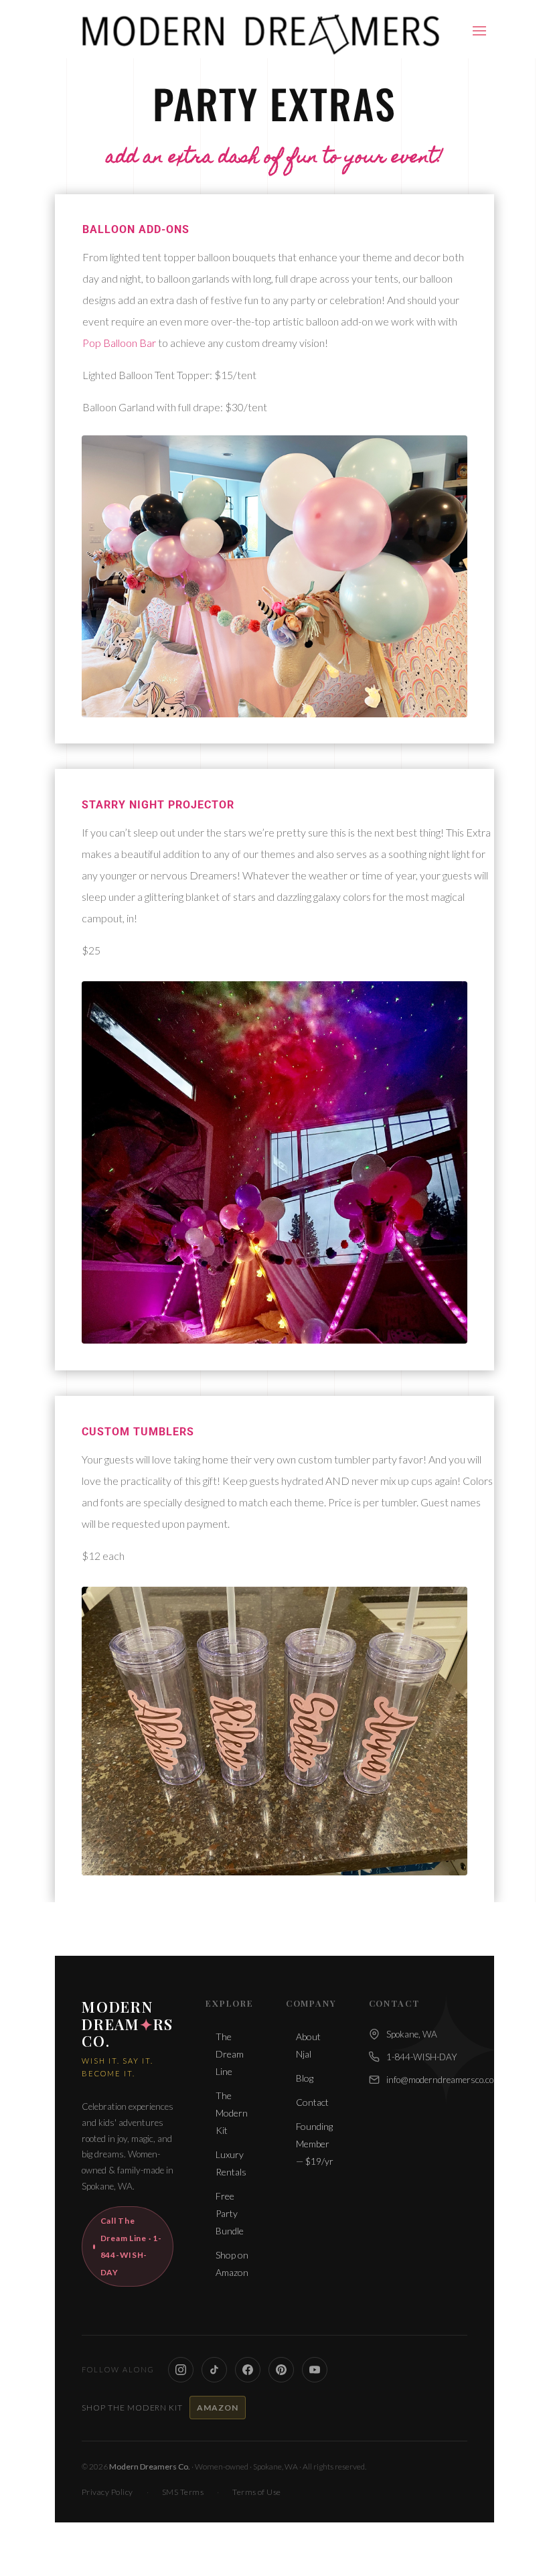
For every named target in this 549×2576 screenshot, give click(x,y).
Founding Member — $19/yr (315, 2144)
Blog (305, 2078)
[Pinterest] (281, 2370)
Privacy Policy (107, 2492)
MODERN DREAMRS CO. (128, 2024)
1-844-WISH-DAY (422, 2057)
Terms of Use (257, 2492)
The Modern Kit (232, 2113)
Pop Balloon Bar (119, 343)
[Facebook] (248, 2370)
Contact (312, 2102)
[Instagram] (181, 2370)
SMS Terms (183, 2492)
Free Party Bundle (230, 2213)
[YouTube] (315, 2370)
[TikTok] (214, 2370)
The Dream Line (230, 2054)
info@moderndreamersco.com (444, 2080)
